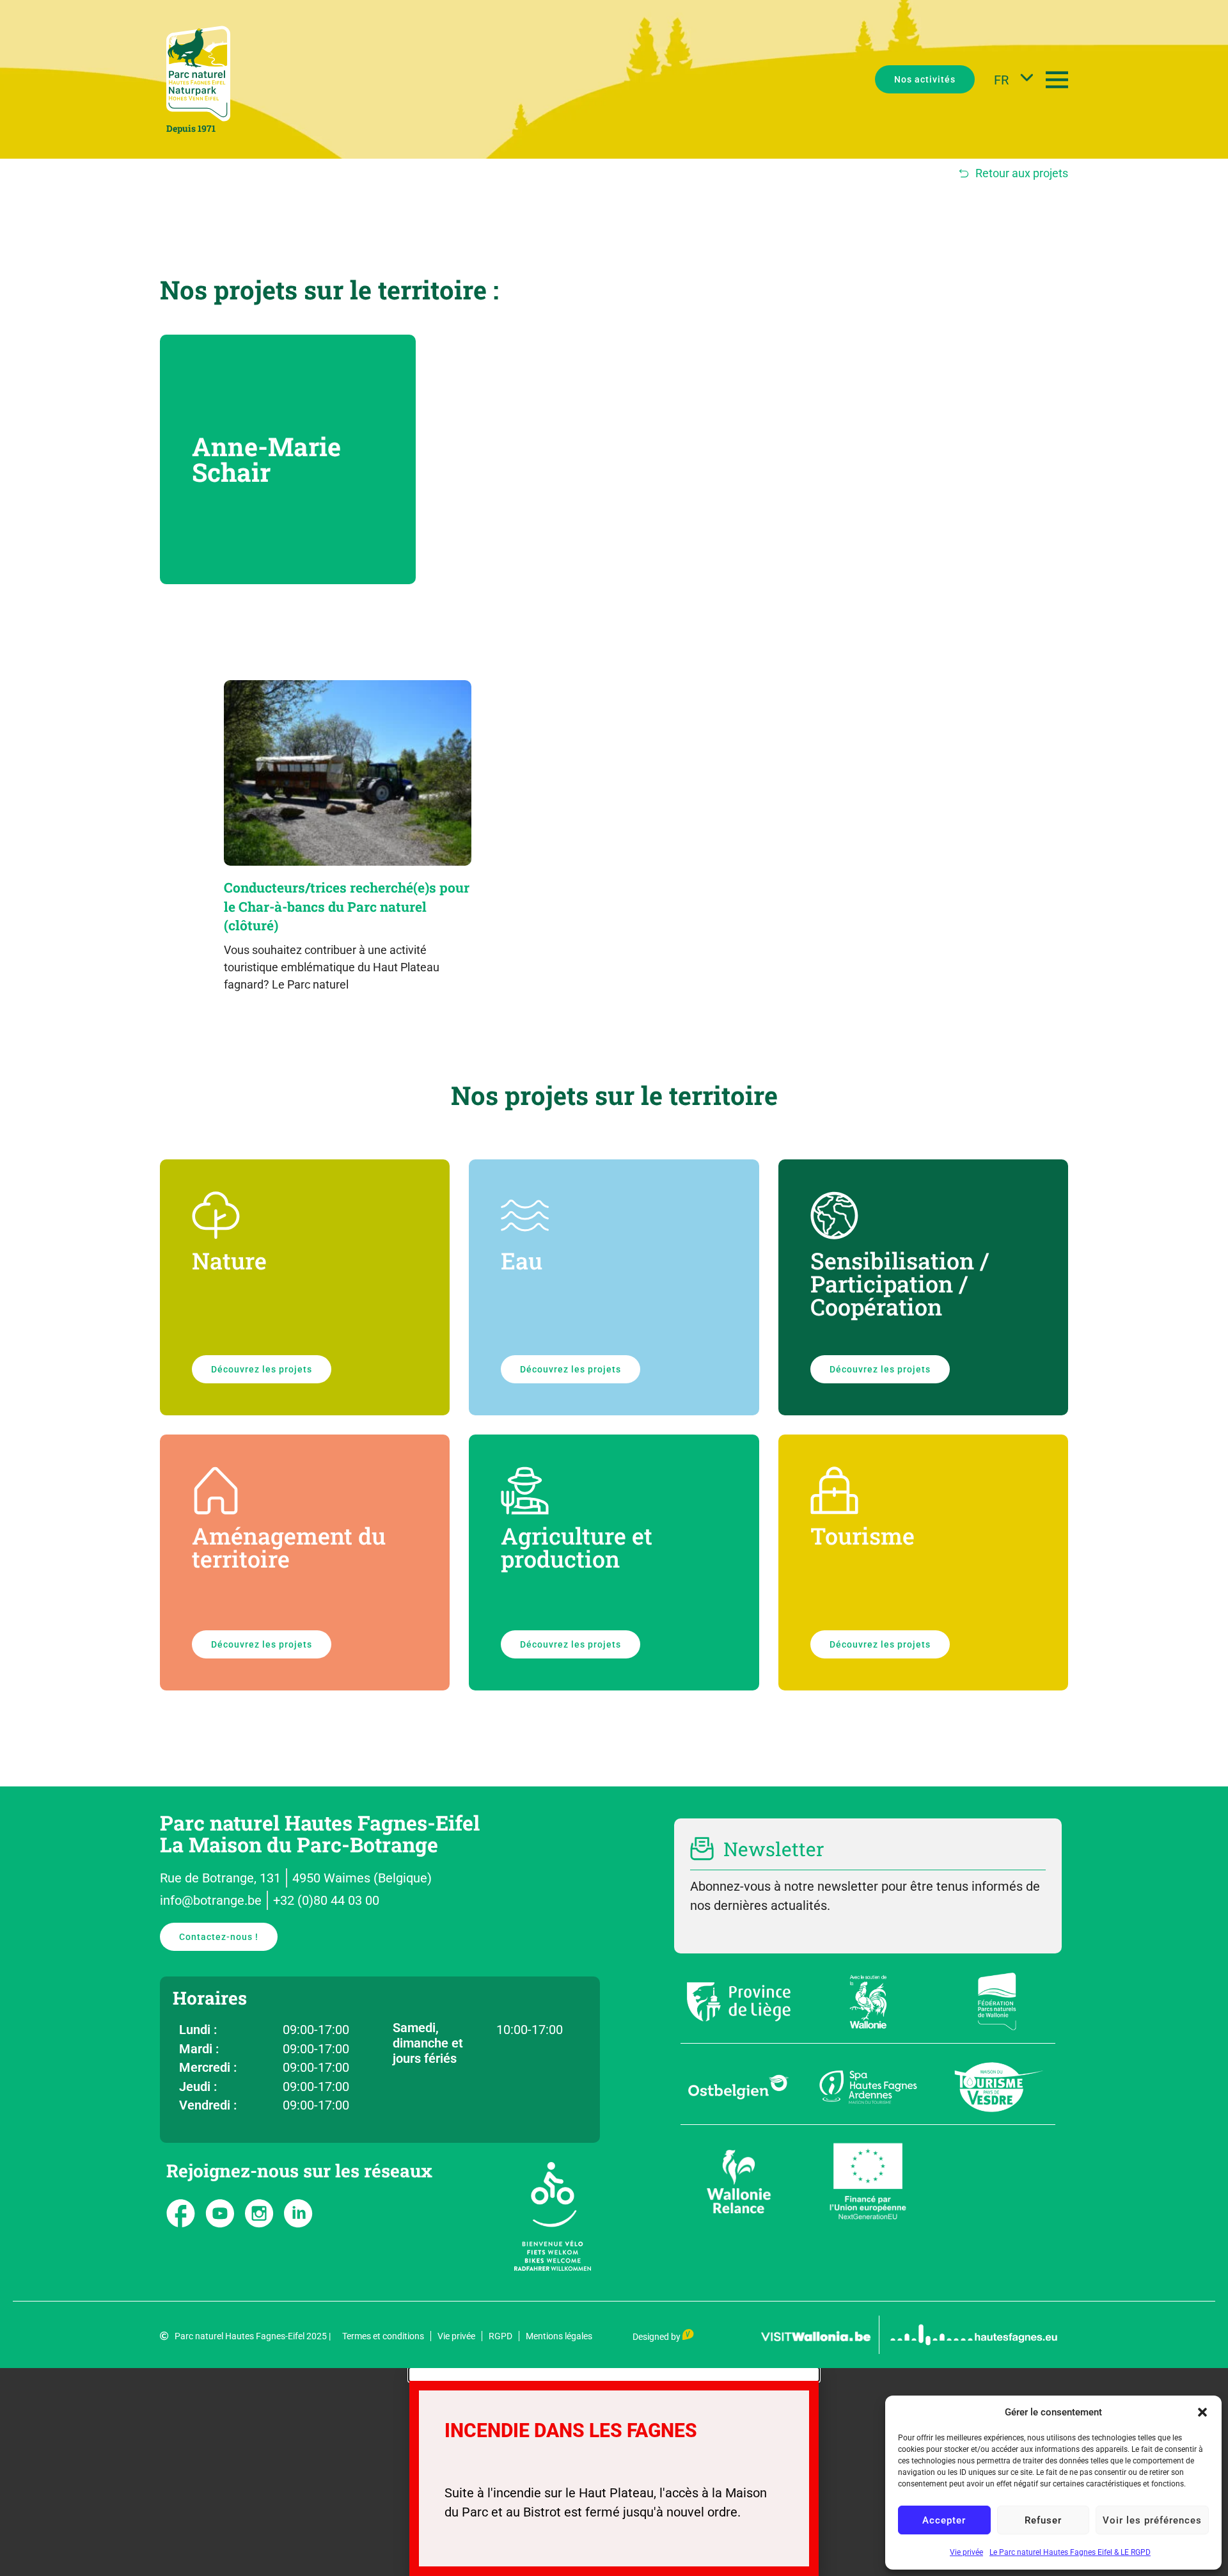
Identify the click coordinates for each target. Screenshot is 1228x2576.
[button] (1202, 2412)
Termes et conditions (383, 2336)
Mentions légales (559, 2336)
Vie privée (966, 2552)
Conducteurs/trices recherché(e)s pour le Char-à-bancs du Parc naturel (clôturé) (347, 906)
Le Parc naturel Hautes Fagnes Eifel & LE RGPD (1070, 2552)
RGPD (500, 2336)
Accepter (944, 2520)
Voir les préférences (1152, 2520)
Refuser (1043, 2520)
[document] (614, 2472)
